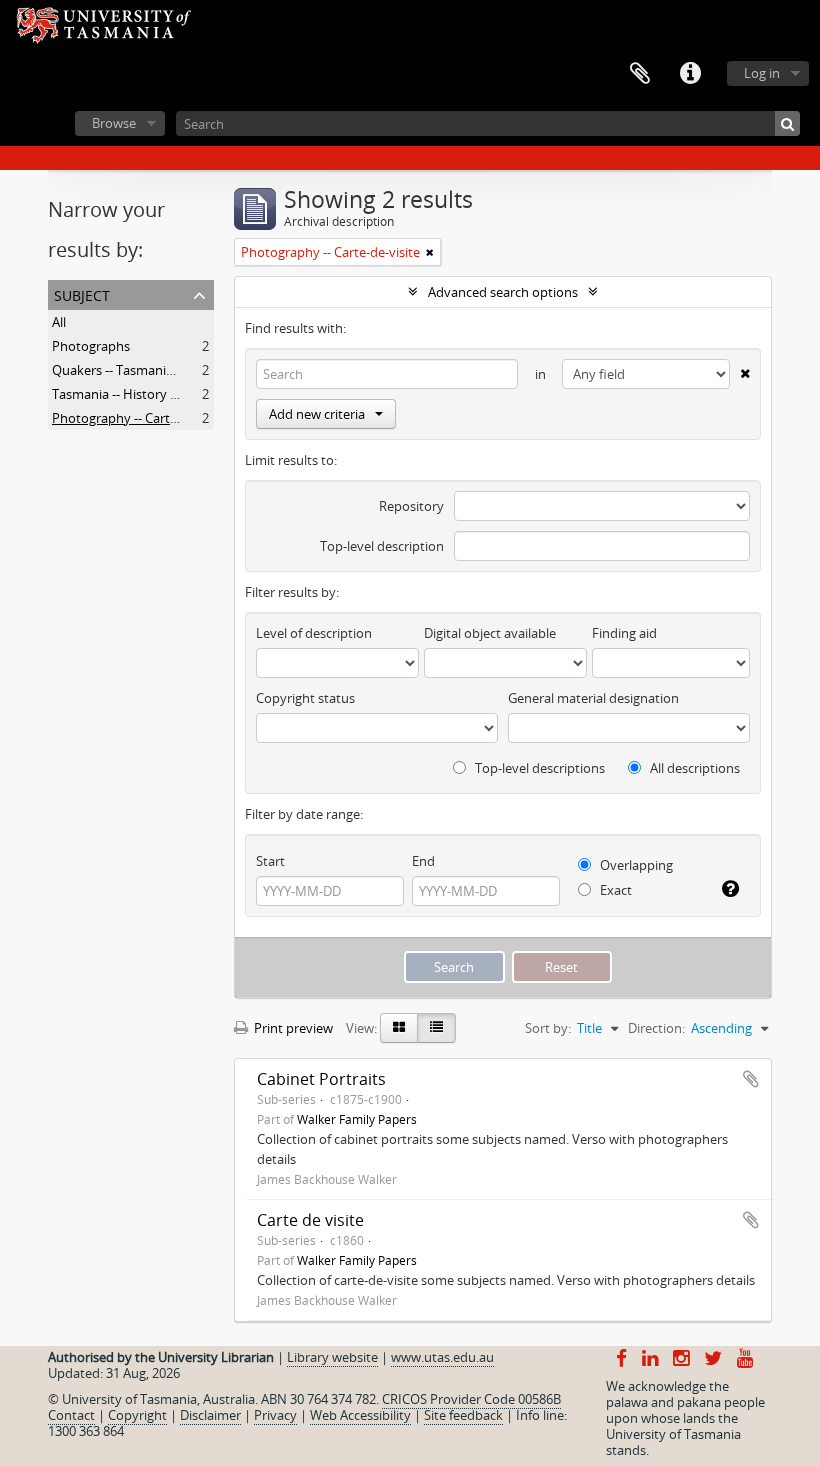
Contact (71, 1415)
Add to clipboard (751, 1079)
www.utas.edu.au (442, 1357)
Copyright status (305, 698)
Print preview (292, 1028)
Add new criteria (317, 414)
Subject (82, 293)
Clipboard (640, 74)
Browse (114, 123)
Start (270, 861)
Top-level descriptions (538, 768)
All (59, 322)
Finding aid (624, 633)
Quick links (690, 74)
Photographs (91, 346)
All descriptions (693, 768)
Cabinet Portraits (321, 1079)
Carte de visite (310, 1220)
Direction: (656, 1028)
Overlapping (635, 865)
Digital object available (490, 633)
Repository (411, 506)
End (423, 861)
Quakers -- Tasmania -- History (141, 370)
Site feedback (463, 1415)
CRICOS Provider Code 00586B (471, 1399)
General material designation (593, 698)
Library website (332, 1357)
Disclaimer (210, 1415)
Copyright (137, 1415)
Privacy (275, 1415)
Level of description (314, 633)
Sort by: (548, 1028)
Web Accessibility (360, 1415)
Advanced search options (503, 292)
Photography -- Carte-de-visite (141, 418)
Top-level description (382, 546)
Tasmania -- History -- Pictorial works (160, 394)
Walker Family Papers (357, 1119)
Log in (762, 73)
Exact (614, 890)
